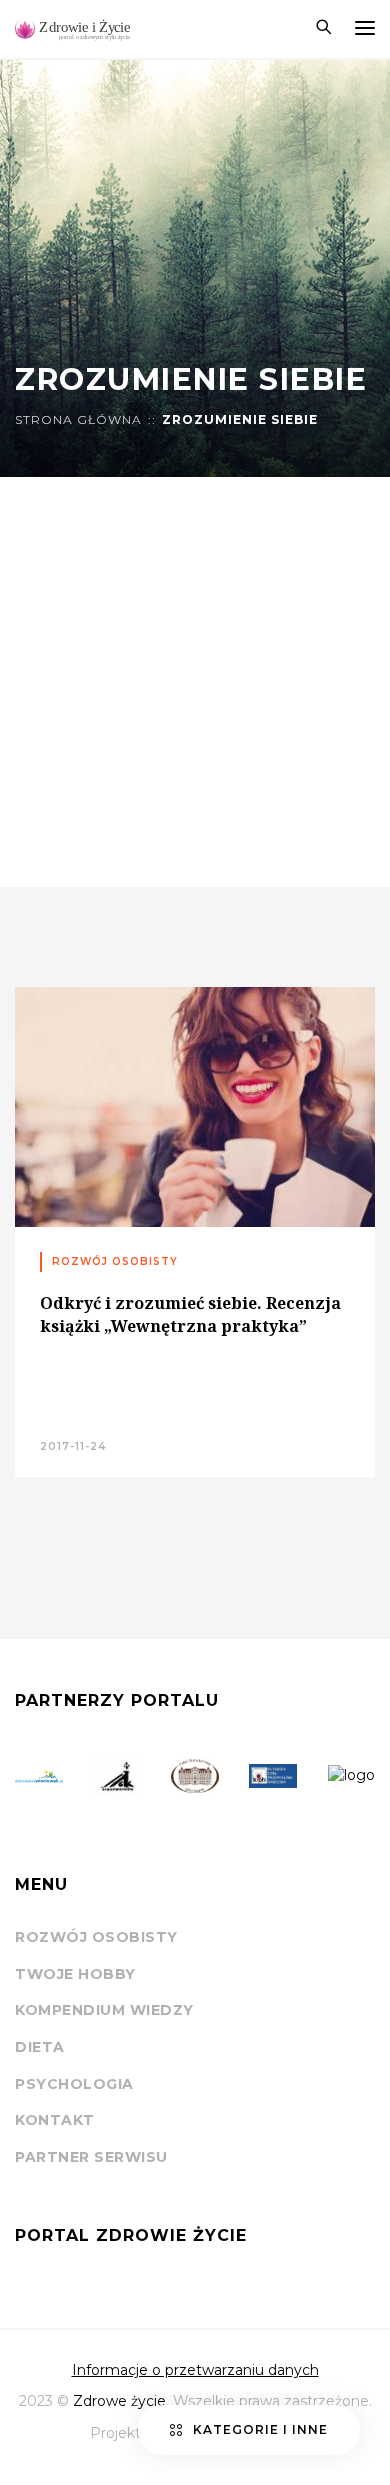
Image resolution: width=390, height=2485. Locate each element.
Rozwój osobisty (96, 1937)
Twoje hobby (75, 1974)
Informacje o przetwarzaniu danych (195, 2370)
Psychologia (74, 2084)
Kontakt (55, 2120)
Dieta (40, 2047)
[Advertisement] (195, 682)
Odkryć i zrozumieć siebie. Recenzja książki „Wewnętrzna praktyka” (190, 1314)
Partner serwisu (91, 2157)
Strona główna (78, 420)
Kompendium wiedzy (104, 2010)
